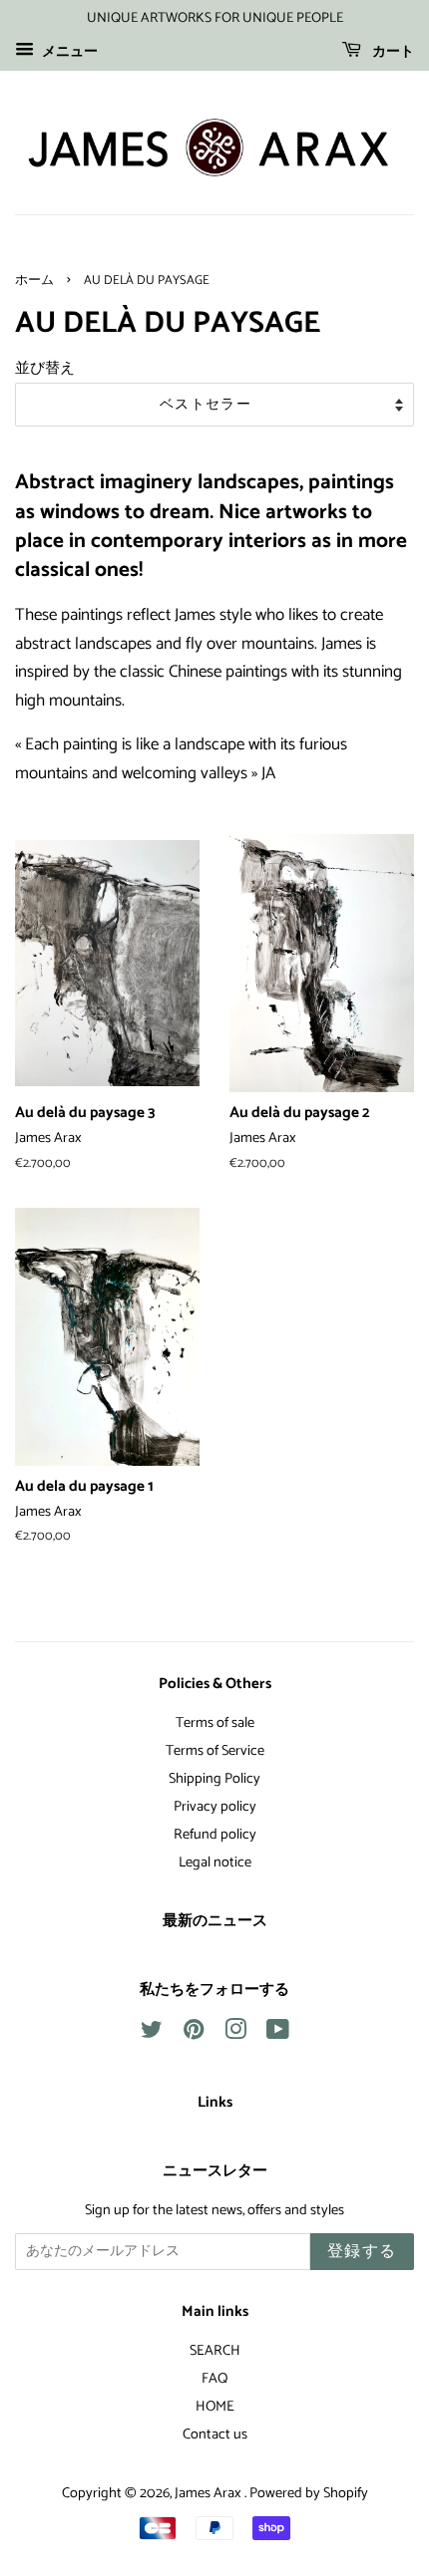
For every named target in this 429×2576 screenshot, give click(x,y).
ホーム (34, 281)
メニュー (68, 52)
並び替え (45, 368)
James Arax (210, 2493)
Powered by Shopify (309, 2493)
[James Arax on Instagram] (235, 2034)
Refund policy (215, 1835)
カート (392, 52)
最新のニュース (215, 1921)
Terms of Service (215, 1751)
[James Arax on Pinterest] (194, 2034)
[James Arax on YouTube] (278, 2034)
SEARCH (215, 2351)
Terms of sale (215, 1723)
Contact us (215, 2434)
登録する (362, 2252)
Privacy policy (215, 1807)
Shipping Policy (214, 1779)
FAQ (214, 2379)
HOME (215, 2407)
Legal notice (215, 1862)
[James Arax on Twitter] (152, 2034)
